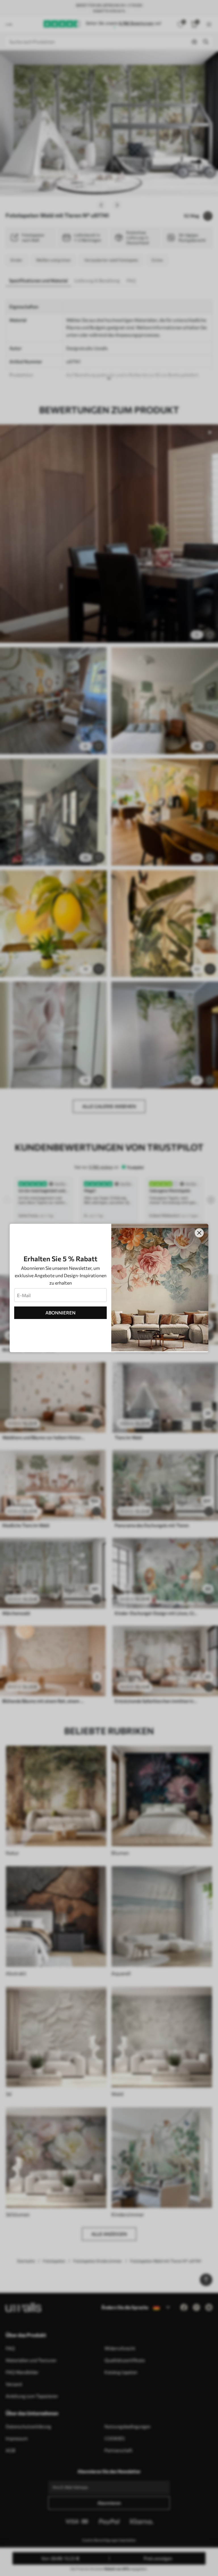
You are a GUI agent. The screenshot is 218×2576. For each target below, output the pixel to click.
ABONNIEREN (60, 1313)
